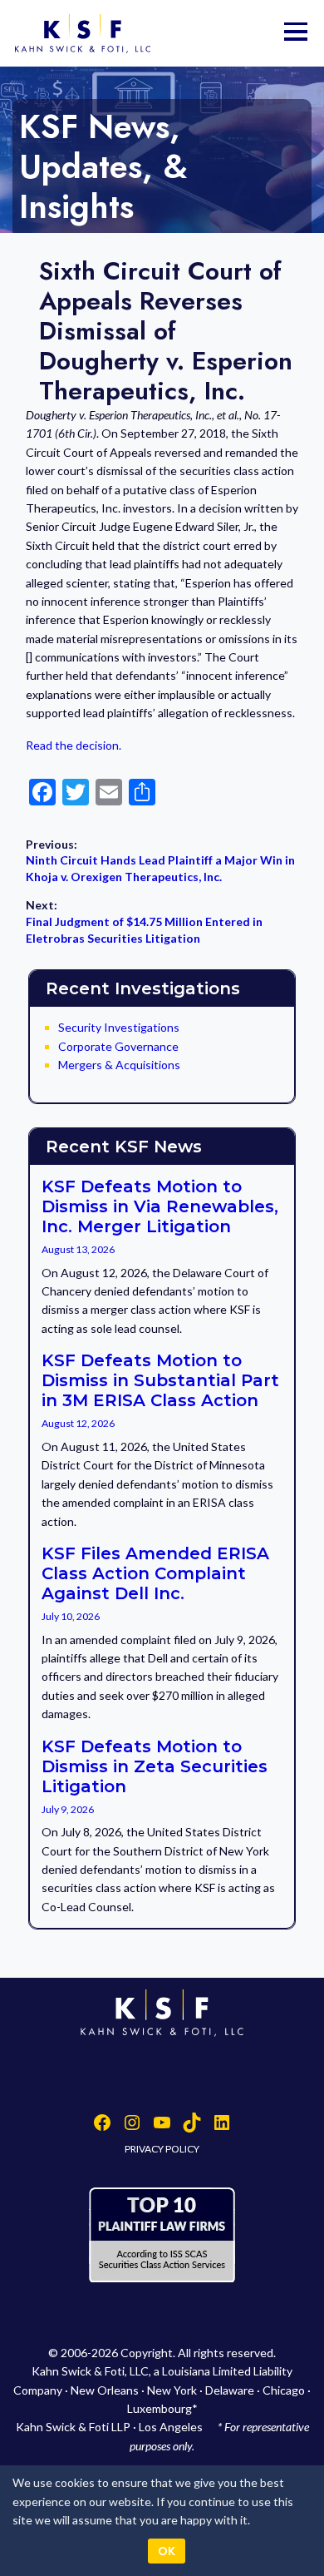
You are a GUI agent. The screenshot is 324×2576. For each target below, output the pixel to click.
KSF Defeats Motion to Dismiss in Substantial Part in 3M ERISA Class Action (160, 1380)
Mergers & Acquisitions (119, 1065)
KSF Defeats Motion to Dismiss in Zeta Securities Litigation (155, 1766)
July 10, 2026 (71, 1616)
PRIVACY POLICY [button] (162, 2149)
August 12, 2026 (78, 1423)
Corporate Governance (118, 1046)
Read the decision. (74, 745)
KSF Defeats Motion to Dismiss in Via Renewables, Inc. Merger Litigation (160, 1206)
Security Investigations (119, 1027)
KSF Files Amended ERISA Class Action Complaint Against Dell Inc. (155, 1573)
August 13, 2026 (78, 1249)
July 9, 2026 (68, 1809)
